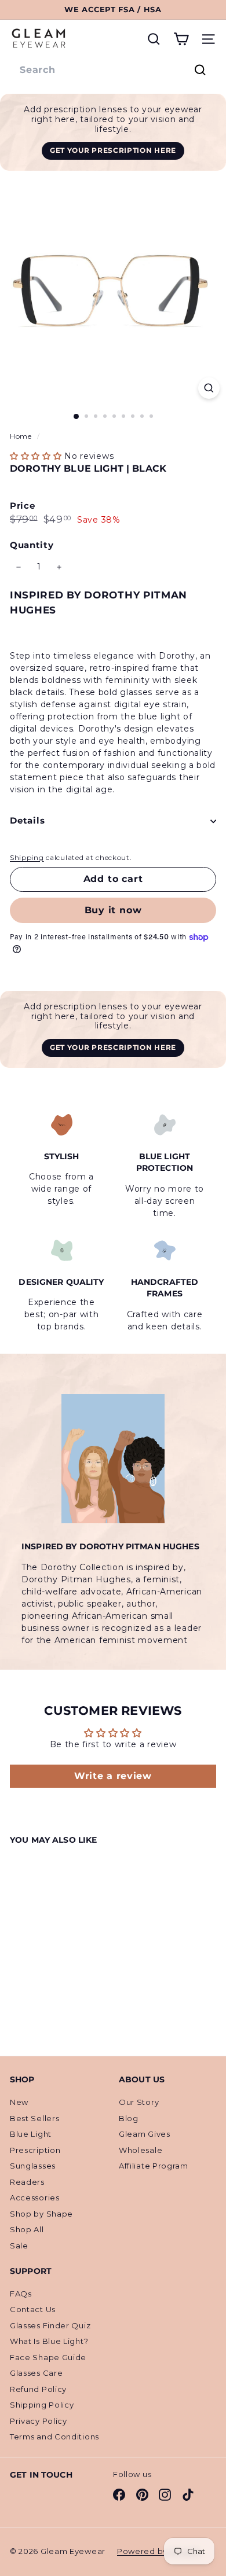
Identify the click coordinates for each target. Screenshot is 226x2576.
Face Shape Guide (48, 2357)
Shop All (27, 2229)
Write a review (113, 1776)
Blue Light (31, 2134)
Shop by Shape (41, 2214)
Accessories (35, 2197)
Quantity (32, 545)
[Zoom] (209, 388)
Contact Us (33, 2309)
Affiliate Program (154, 2166)
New (19, 2102)
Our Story (139, 2102)
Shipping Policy (42, 2405)
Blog (129, 2118)
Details (27, 820)
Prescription (35, 2150)
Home (22, 436)
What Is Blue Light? (49, 2341)
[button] (36, 456)
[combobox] (113, 70)
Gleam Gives (145, 2134)
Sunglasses (33, 2166)
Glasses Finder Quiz (50, 2325)
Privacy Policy (39, 2421)
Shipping (27, 857)
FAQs (21, 2294)
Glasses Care (36, 2373)
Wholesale (141, 2150)
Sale (19, 2246)
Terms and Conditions (54, 2437)
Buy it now (113, 910)
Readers (27, 2182)
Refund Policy (38, 2389)
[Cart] (181, 39)
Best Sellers (34, 2118)
